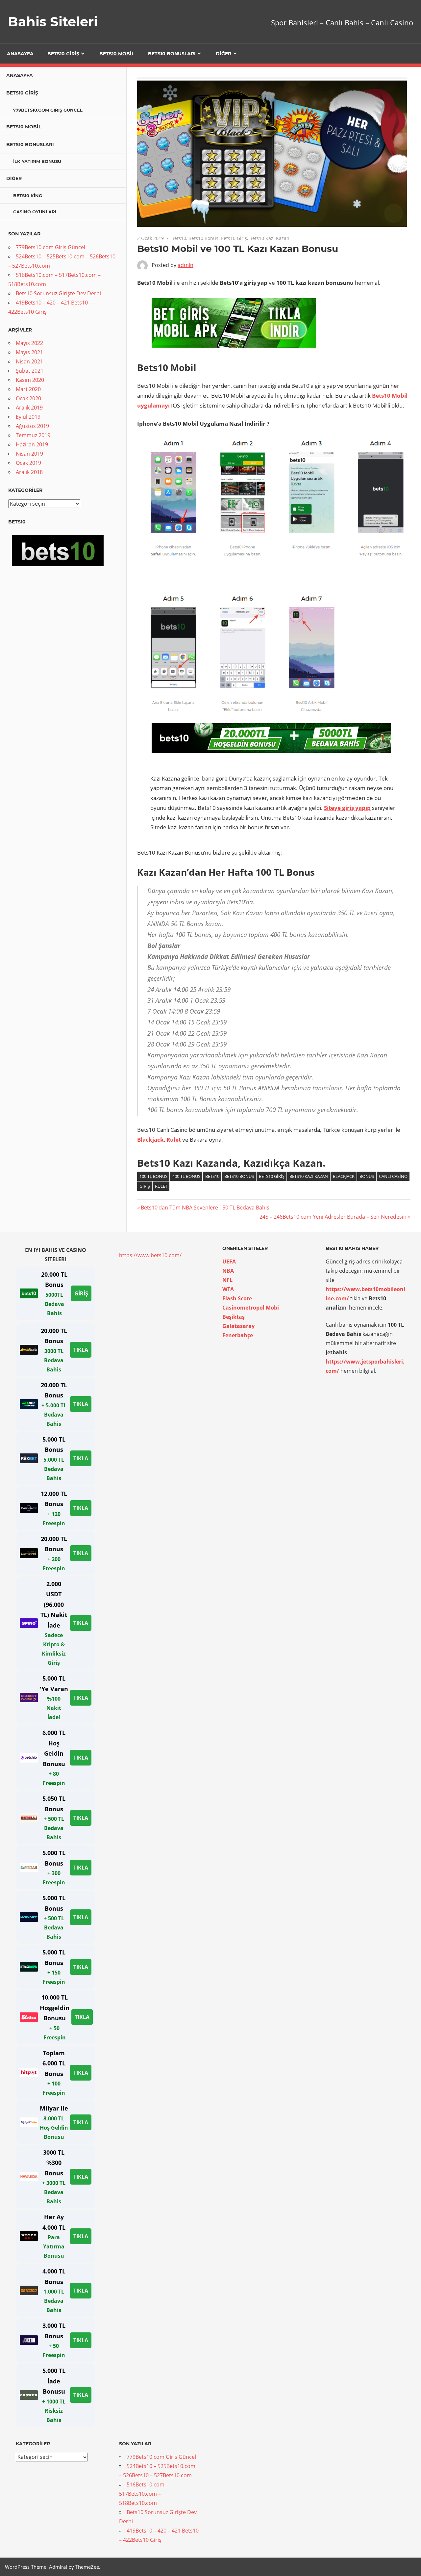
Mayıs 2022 (29, 343)
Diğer (223, 54)
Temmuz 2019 (33, 435)
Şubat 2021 (30, 371)
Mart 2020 (28, 389)
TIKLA (81, 1350)
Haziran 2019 (32, 444)
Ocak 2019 (28, 463)
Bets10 (179, 238)
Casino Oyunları (35, 212)
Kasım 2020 (30, 380)
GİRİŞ (81, 1293)
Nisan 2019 (29, 454)
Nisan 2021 (29, 361)
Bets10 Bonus (203, 238)
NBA (228, 1271)
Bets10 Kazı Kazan (269, 238)
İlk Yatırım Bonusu (37, 161)
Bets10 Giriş (63, 54)
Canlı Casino (393, 1176)
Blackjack (344, 1176)
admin (186, 265)
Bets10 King (28, 196)
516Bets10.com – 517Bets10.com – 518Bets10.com (144, 2494)
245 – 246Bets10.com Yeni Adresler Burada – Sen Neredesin (333, 1217)
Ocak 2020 (28, 398)
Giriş (145, 1186)
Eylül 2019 (28, 417)
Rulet (161, 1186)
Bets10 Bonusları (172, 54)
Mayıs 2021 (29, 352)
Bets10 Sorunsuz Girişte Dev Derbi (58, 293)
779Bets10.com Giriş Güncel (48, 110)
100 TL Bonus (153, 1176)
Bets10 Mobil (117, 54)
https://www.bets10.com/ (150, 1255)
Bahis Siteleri (53, 22)
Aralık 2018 (29, 472)
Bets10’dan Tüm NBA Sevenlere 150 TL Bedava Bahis (205, 1208)
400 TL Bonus (186, 1176)
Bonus (367, 1176)
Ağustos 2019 (32, 426)
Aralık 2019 (29, 408)
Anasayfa (20, 54)
